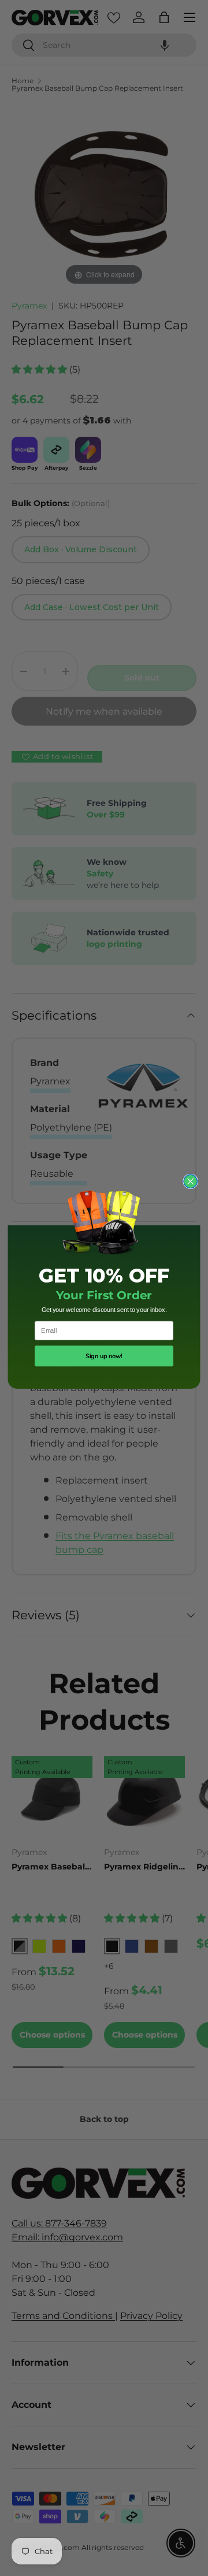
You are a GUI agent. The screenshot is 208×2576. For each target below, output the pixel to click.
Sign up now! (104, 1356)
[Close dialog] (190, 1181)
